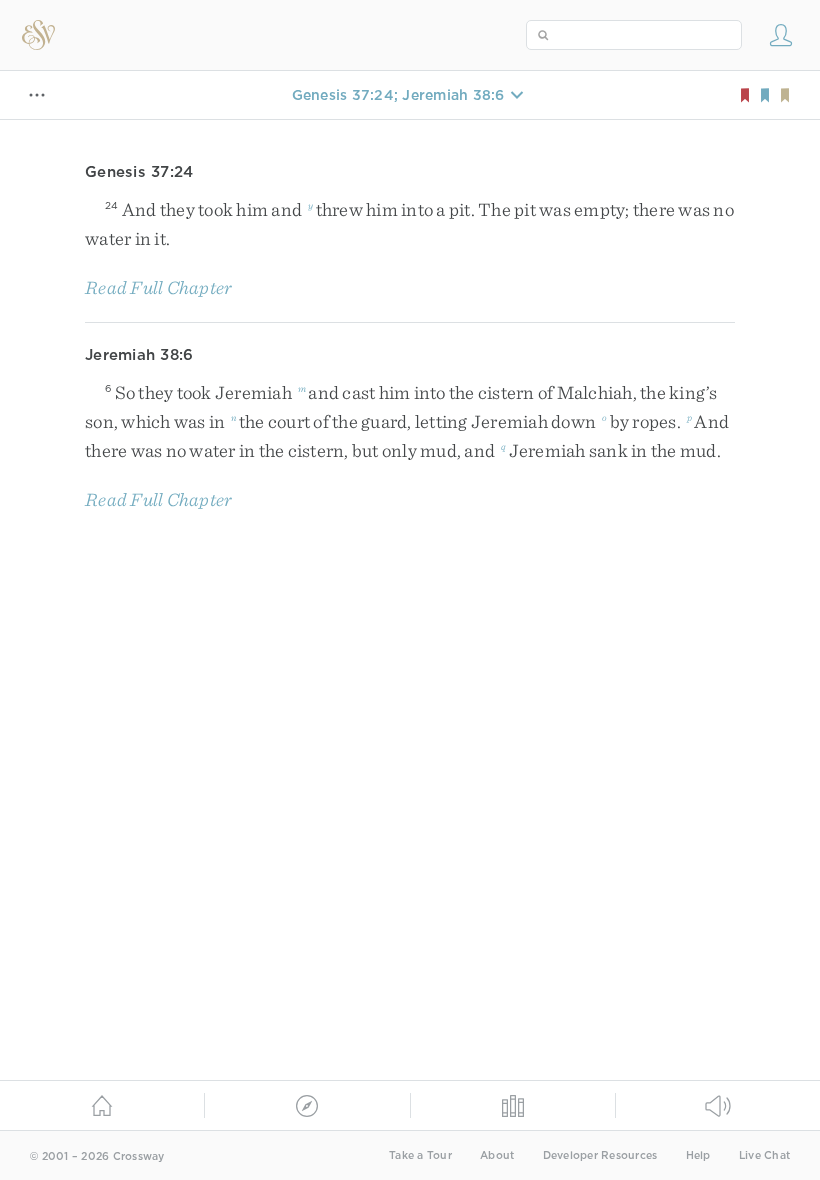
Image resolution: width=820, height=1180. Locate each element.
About (497, 1155)
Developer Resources (600, 1155)
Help (698, 1155)
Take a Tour (420, 1155)
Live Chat (764, 1155)
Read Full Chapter (158, 287)
